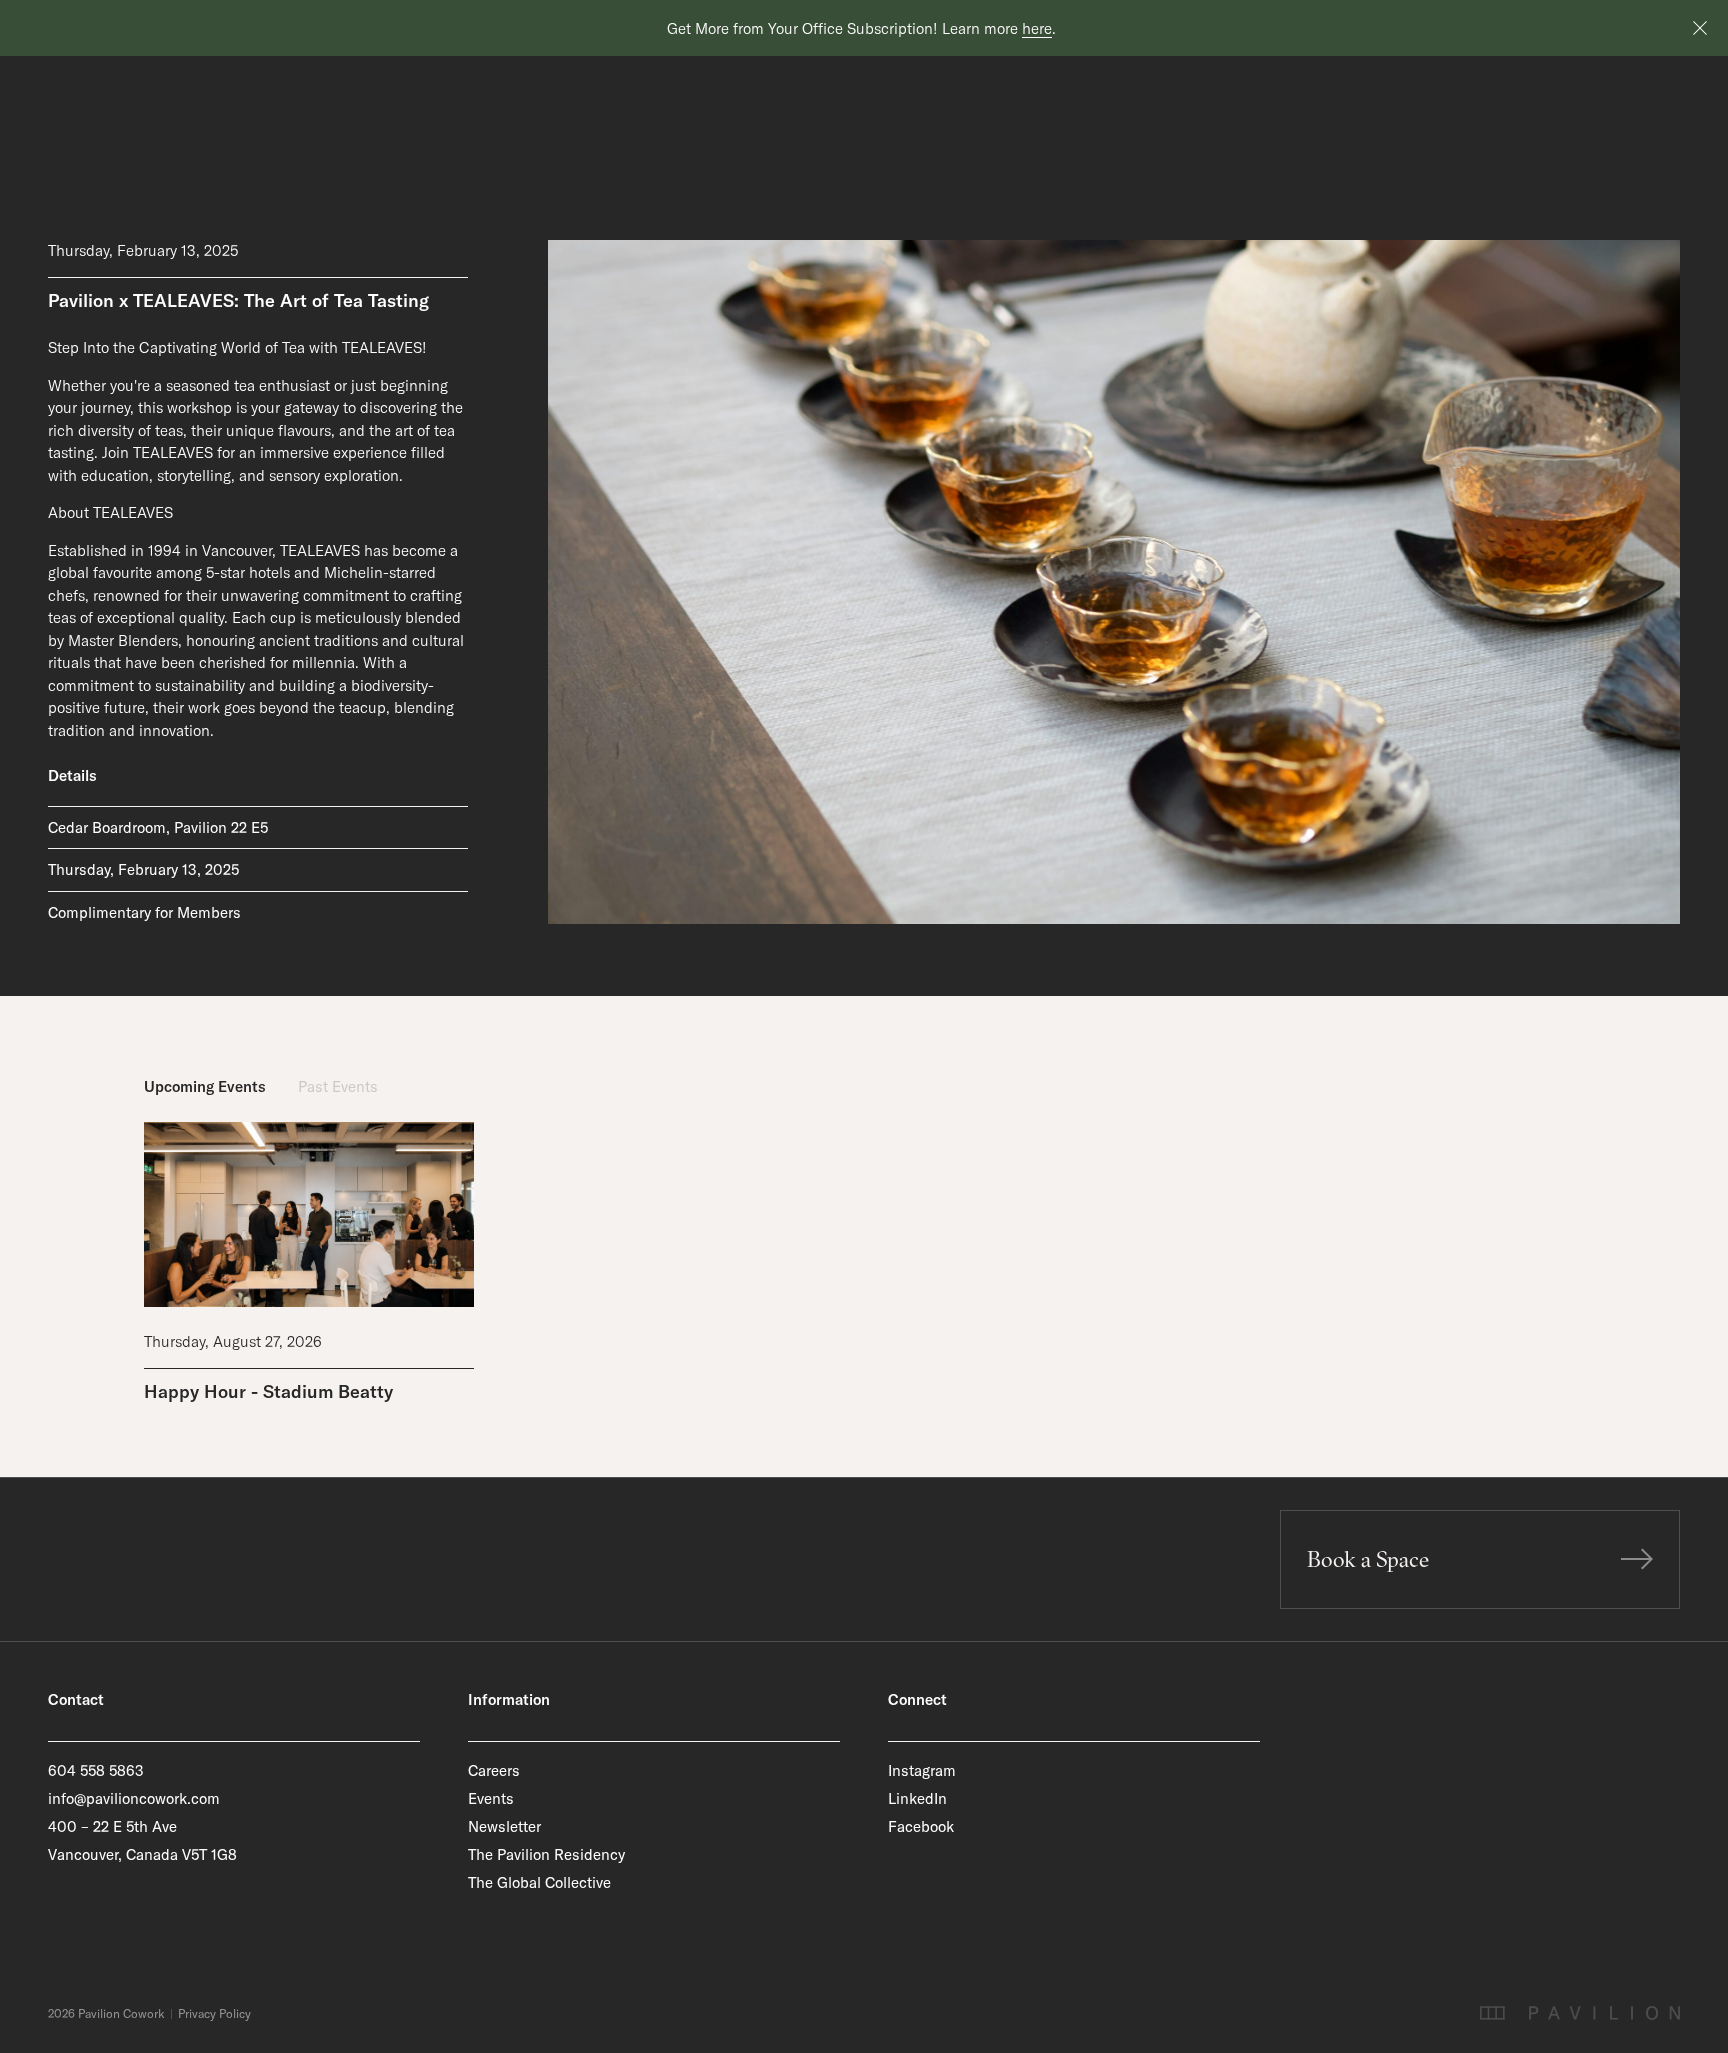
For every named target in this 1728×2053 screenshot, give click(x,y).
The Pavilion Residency (546, 1854)
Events (491, 1798)
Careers (494, 1770)
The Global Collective (539, 1882)
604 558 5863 (96, 1770)
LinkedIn (917, 1798)
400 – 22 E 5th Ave (112, 1826)
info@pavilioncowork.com (134, 1798)
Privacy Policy (214, 2014)
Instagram (922, 1770)
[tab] (205, 1087)
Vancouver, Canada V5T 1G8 (142, 1854)
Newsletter (504, 1826)
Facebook (921, 1826)
